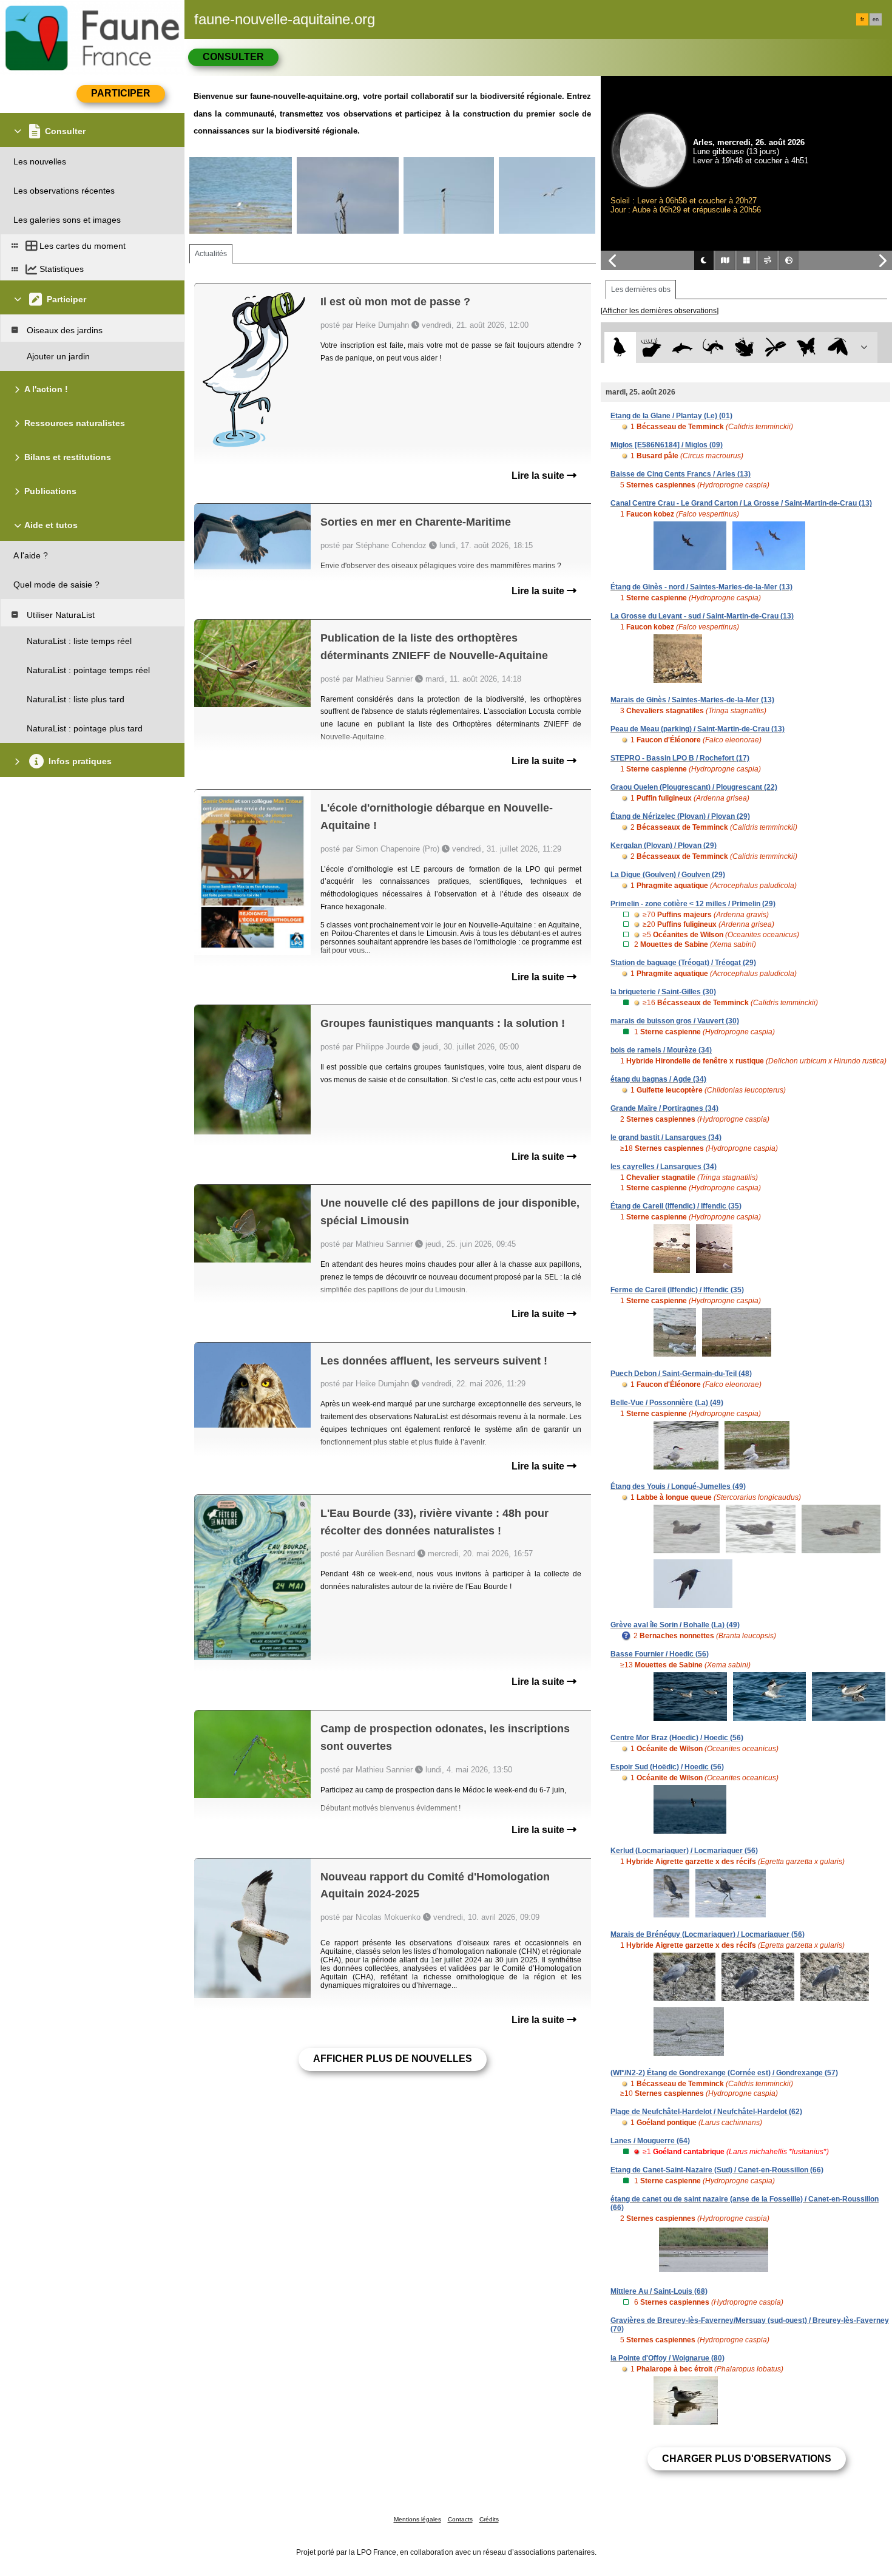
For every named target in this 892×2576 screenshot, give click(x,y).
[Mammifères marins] (682, 347)
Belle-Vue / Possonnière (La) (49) (667, 1403)
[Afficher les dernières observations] (660, 311)
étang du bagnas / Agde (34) (658, 1079)
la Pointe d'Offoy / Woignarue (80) (667, 2358)
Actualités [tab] (211, 254)
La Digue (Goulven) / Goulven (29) (668, 875)
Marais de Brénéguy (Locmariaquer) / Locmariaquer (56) (708, 1934)
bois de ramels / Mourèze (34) (661, 1050)
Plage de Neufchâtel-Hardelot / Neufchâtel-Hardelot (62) (706, 2112)
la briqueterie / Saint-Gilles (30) (663, 992)
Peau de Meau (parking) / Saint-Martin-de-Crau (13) (698, 729)
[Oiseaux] (620, 347)
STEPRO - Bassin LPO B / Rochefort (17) (680, 758)
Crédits (489, 2519)
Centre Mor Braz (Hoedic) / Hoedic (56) (677, 1738)
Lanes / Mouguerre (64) (650, 2141)
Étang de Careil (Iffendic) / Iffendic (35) (676, 1206)
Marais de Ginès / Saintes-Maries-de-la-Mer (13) (692, 700)
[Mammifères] (651, 347)
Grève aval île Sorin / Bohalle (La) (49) (675, 1625)
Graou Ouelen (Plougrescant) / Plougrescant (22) (694, 787)
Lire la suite (539, 476)
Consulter (233, 57)
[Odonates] (775, 347)
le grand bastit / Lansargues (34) (666, 1137)
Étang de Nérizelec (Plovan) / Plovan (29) (680, 816)
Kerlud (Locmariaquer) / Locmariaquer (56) (684, 1851)
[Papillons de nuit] (838, 347)
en (876, 19)
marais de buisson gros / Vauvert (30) (675, 1021)
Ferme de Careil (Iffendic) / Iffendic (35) (677, 1290)
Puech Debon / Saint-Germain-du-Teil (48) (681, 1374)
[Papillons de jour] (807, 347)
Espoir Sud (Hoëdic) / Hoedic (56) (667, 1767)
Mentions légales (417, 2519)
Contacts (460, 2519)
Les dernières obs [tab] (641, 290)
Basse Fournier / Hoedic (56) (660, 1654)
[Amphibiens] (744, 347)
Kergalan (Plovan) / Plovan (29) (664, 846)
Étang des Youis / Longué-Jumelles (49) (678, 1486)
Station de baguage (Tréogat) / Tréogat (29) (683, 963)
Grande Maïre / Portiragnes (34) (664, 1108)
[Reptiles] (713, 347)
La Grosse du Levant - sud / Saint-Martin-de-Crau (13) (702, 616)
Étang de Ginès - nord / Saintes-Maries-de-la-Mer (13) (701, 587)
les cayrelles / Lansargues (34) (664, 1167)
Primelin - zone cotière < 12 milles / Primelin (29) (693, 904)
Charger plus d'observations (747, 2459)
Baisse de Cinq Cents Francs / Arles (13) (681, 474)
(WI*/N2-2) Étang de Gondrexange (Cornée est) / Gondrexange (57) (724, 2073)
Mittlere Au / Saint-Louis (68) (659, 2291)
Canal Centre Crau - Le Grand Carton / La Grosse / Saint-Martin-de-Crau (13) (741, 503)
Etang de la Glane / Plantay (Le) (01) (671, 416)
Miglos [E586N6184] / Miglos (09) (667, 445)
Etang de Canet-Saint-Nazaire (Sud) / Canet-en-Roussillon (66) (717, 2170)
